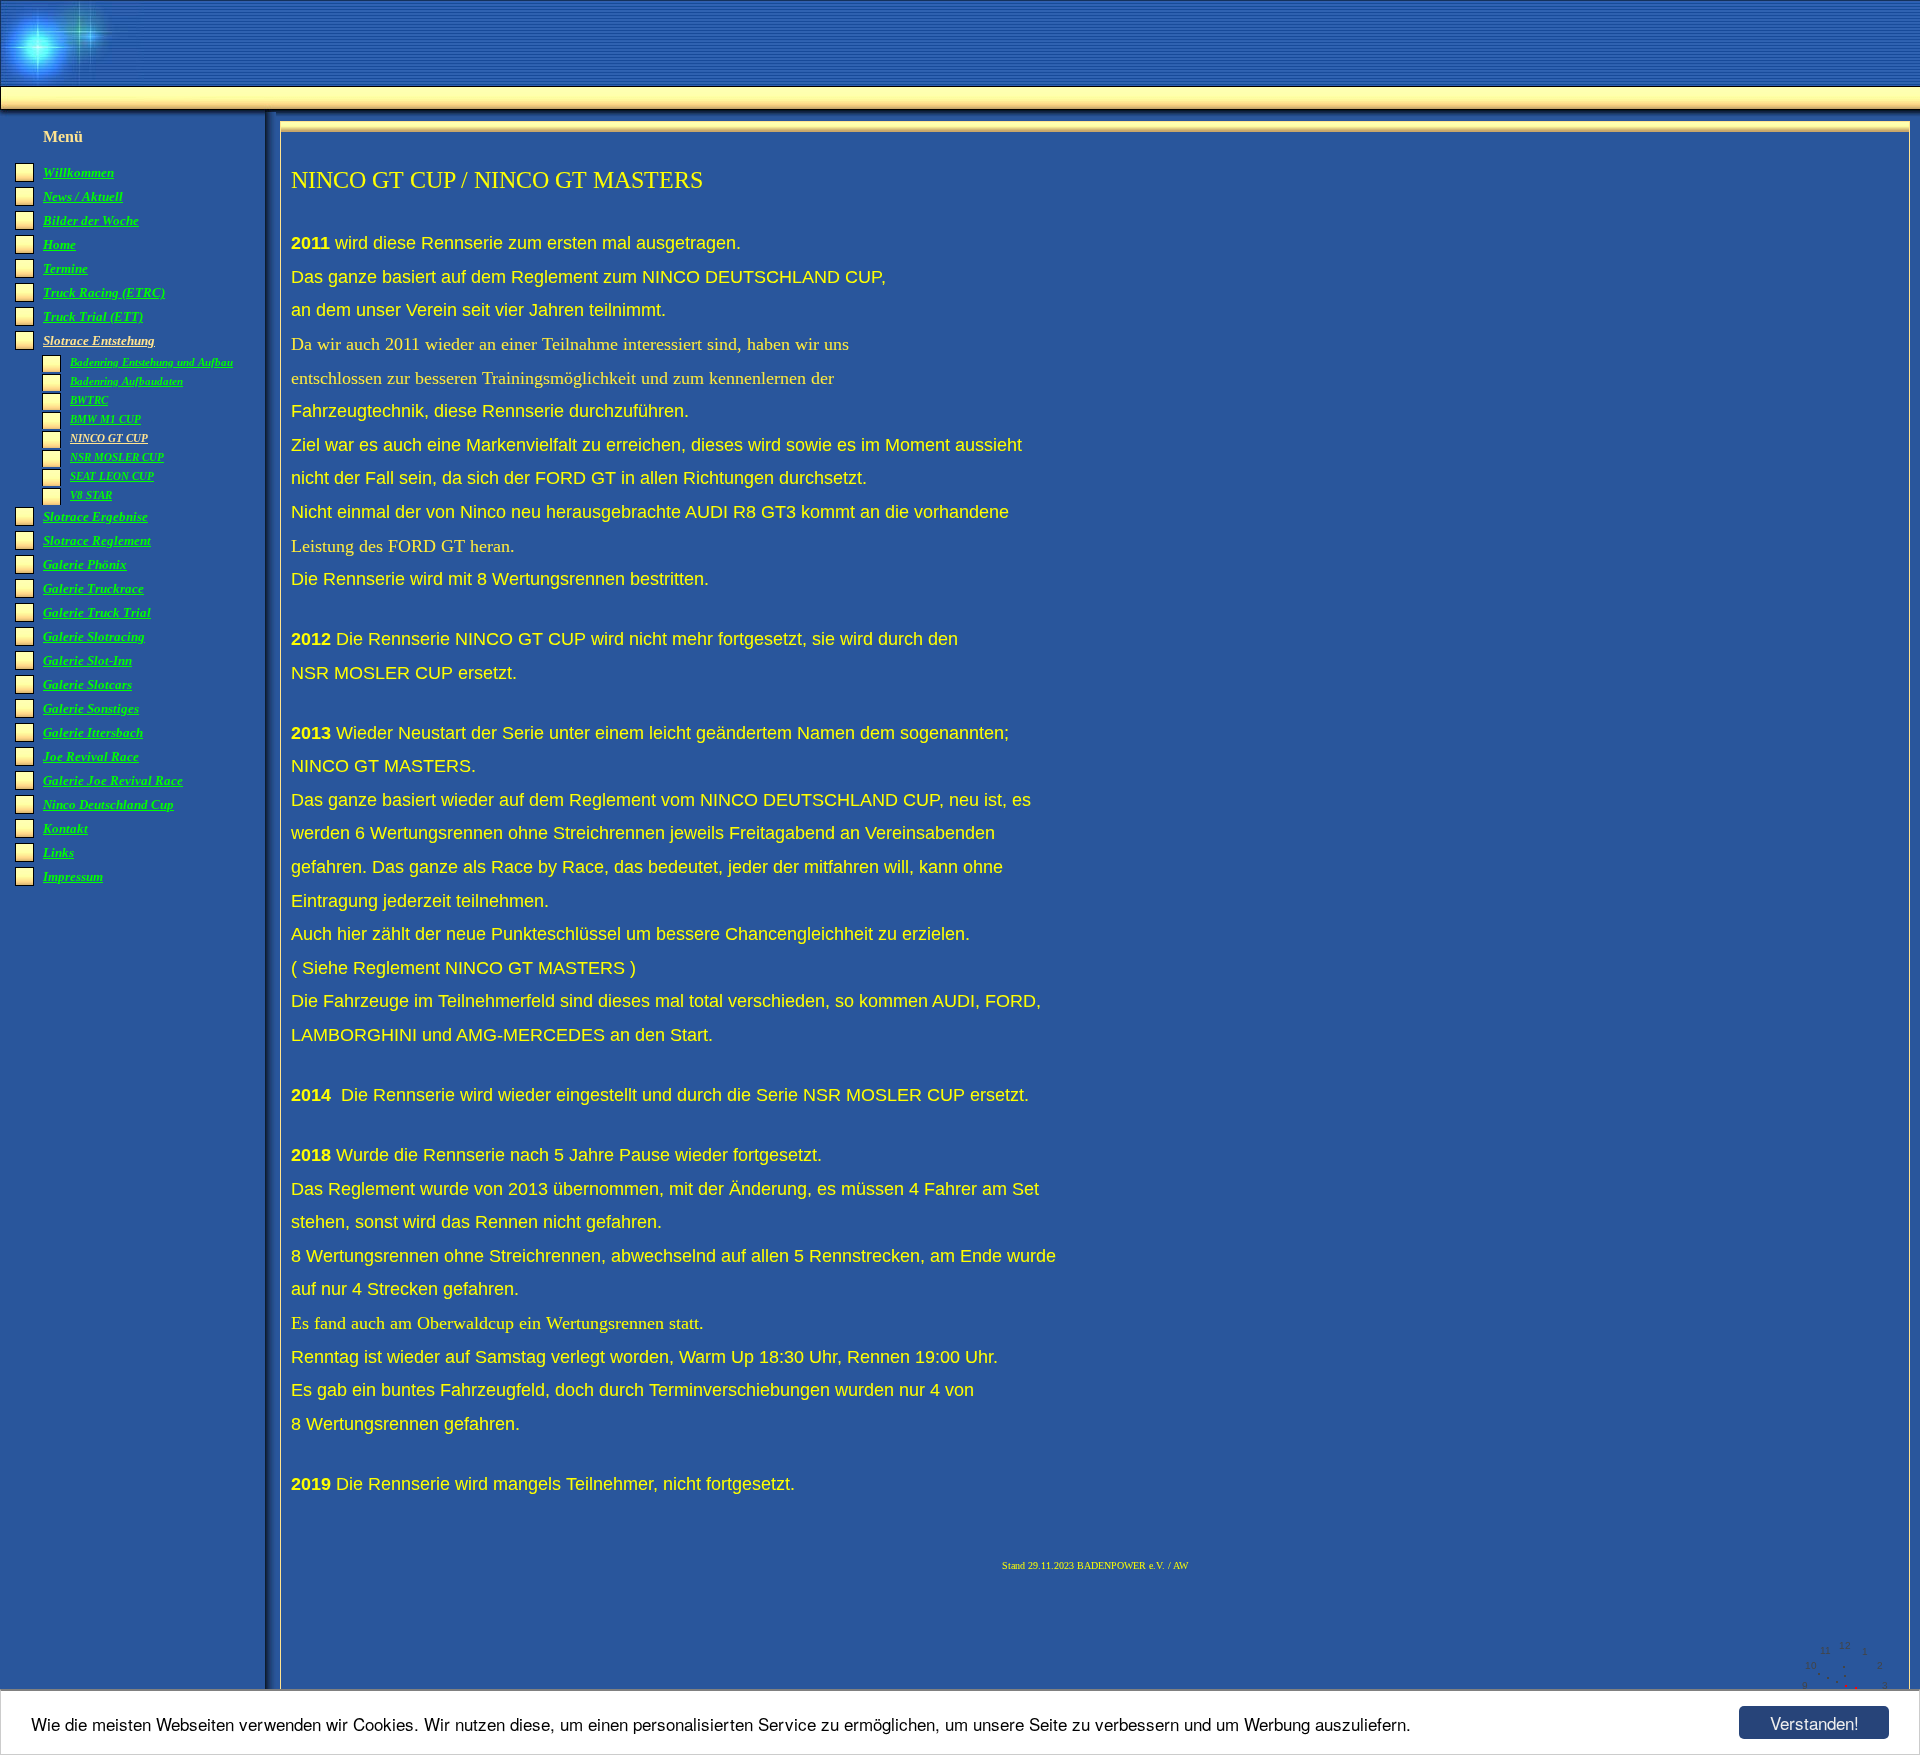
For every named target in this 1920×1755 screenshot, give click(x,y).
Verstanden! (1814, 1722)
